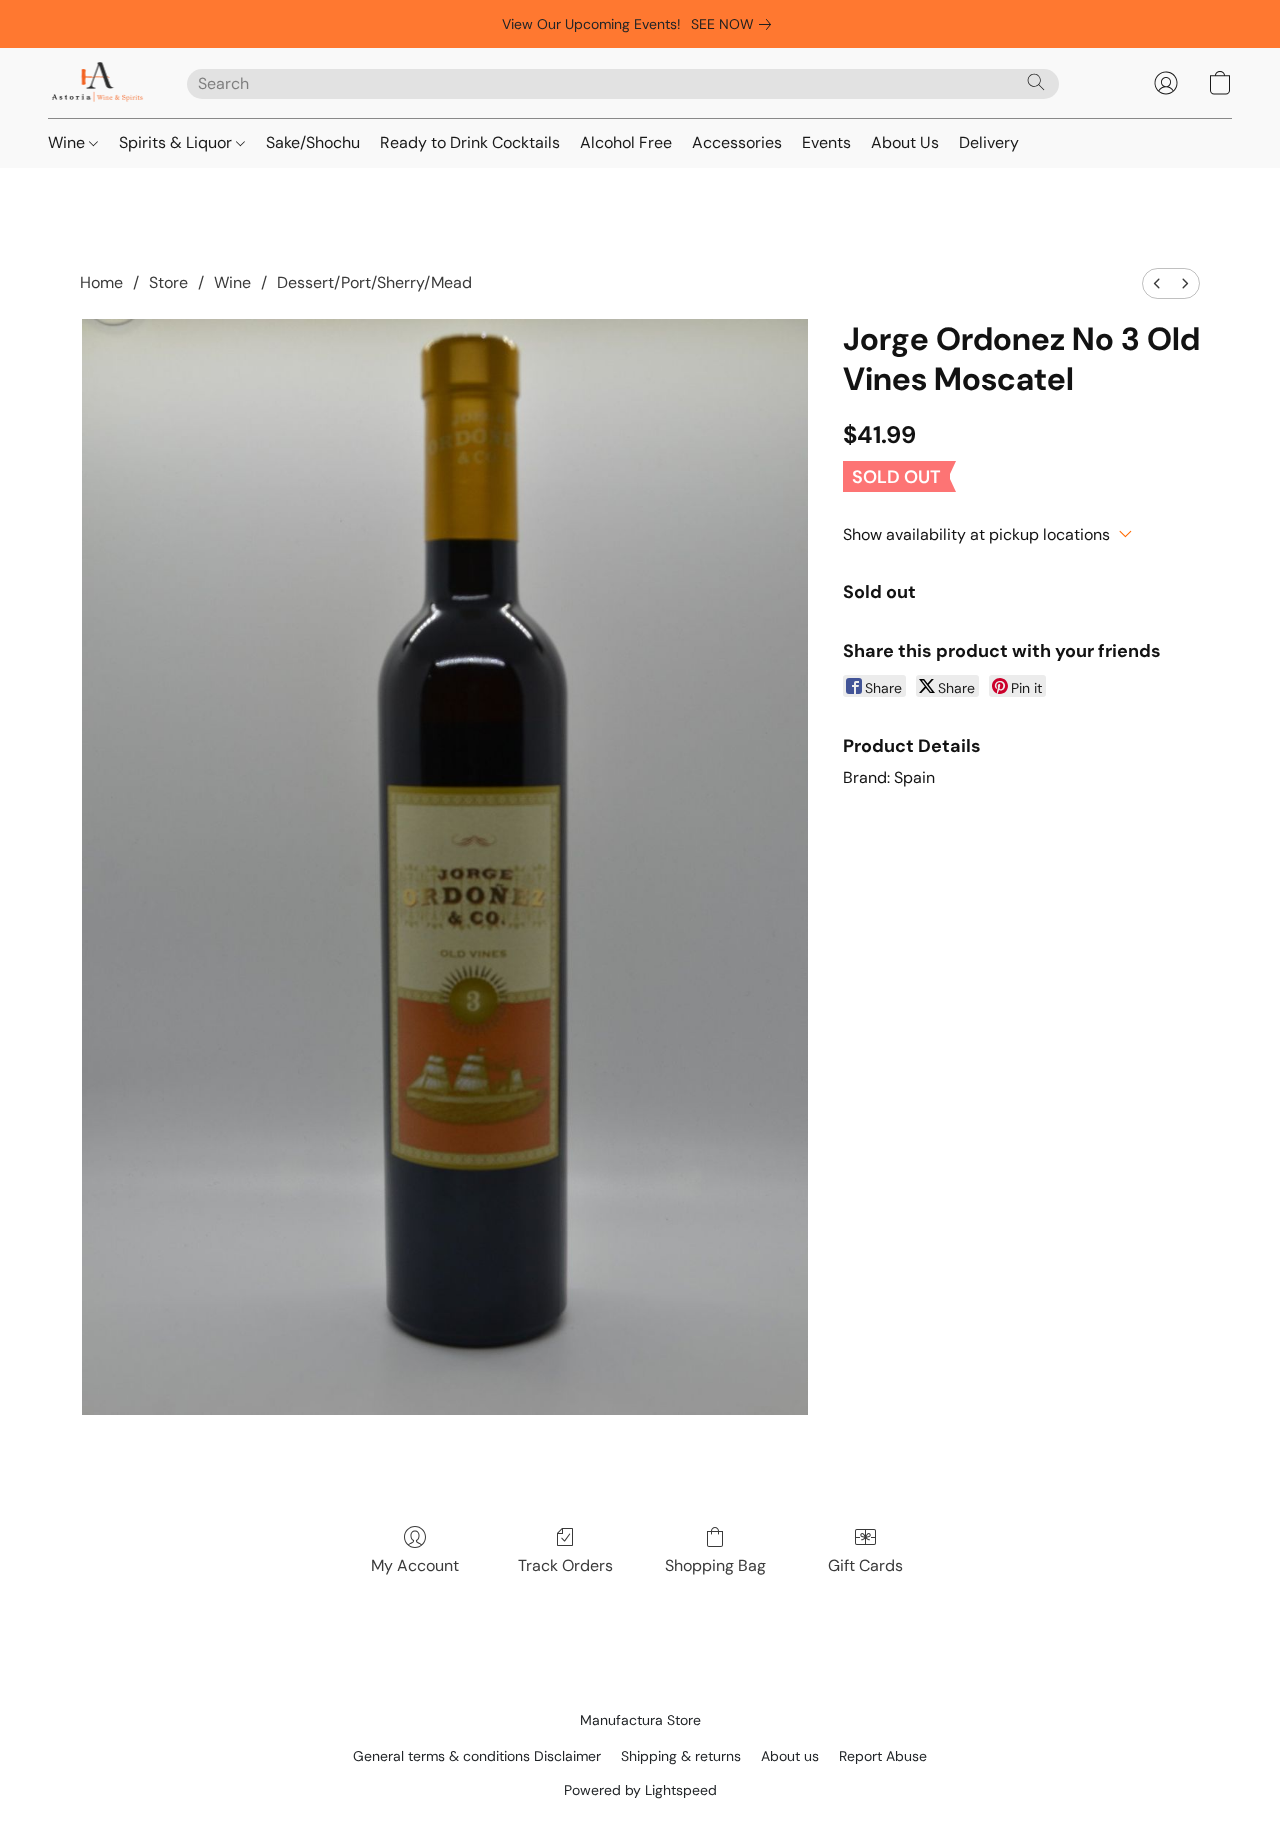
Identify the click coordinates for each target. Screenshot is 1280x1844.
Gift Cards (865, 1565)
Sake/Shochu (313, 142)
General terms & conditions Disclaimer (477, 1756)
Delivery (989, 142)
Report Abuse (883, 1756)
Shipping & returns (681, 1756)
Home (101, 282)
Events (826, 142)
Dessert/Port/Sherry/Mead (374, 282)
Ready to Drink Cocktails (470, 142)
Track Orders (565, 1565)
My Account (415, 1565)
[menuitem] (1157, 283)
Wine (68, 142)
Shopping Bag (715, 1565)
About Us (905, 142)
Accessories (737, 142)
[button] (97, 83)
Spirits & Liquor (177, 142)
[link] (735, 24)
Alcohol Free (626, 142)
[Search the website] (1036, 82)
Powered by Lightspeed (640, 1790)
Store (168, 282)
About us (790, 1756)
